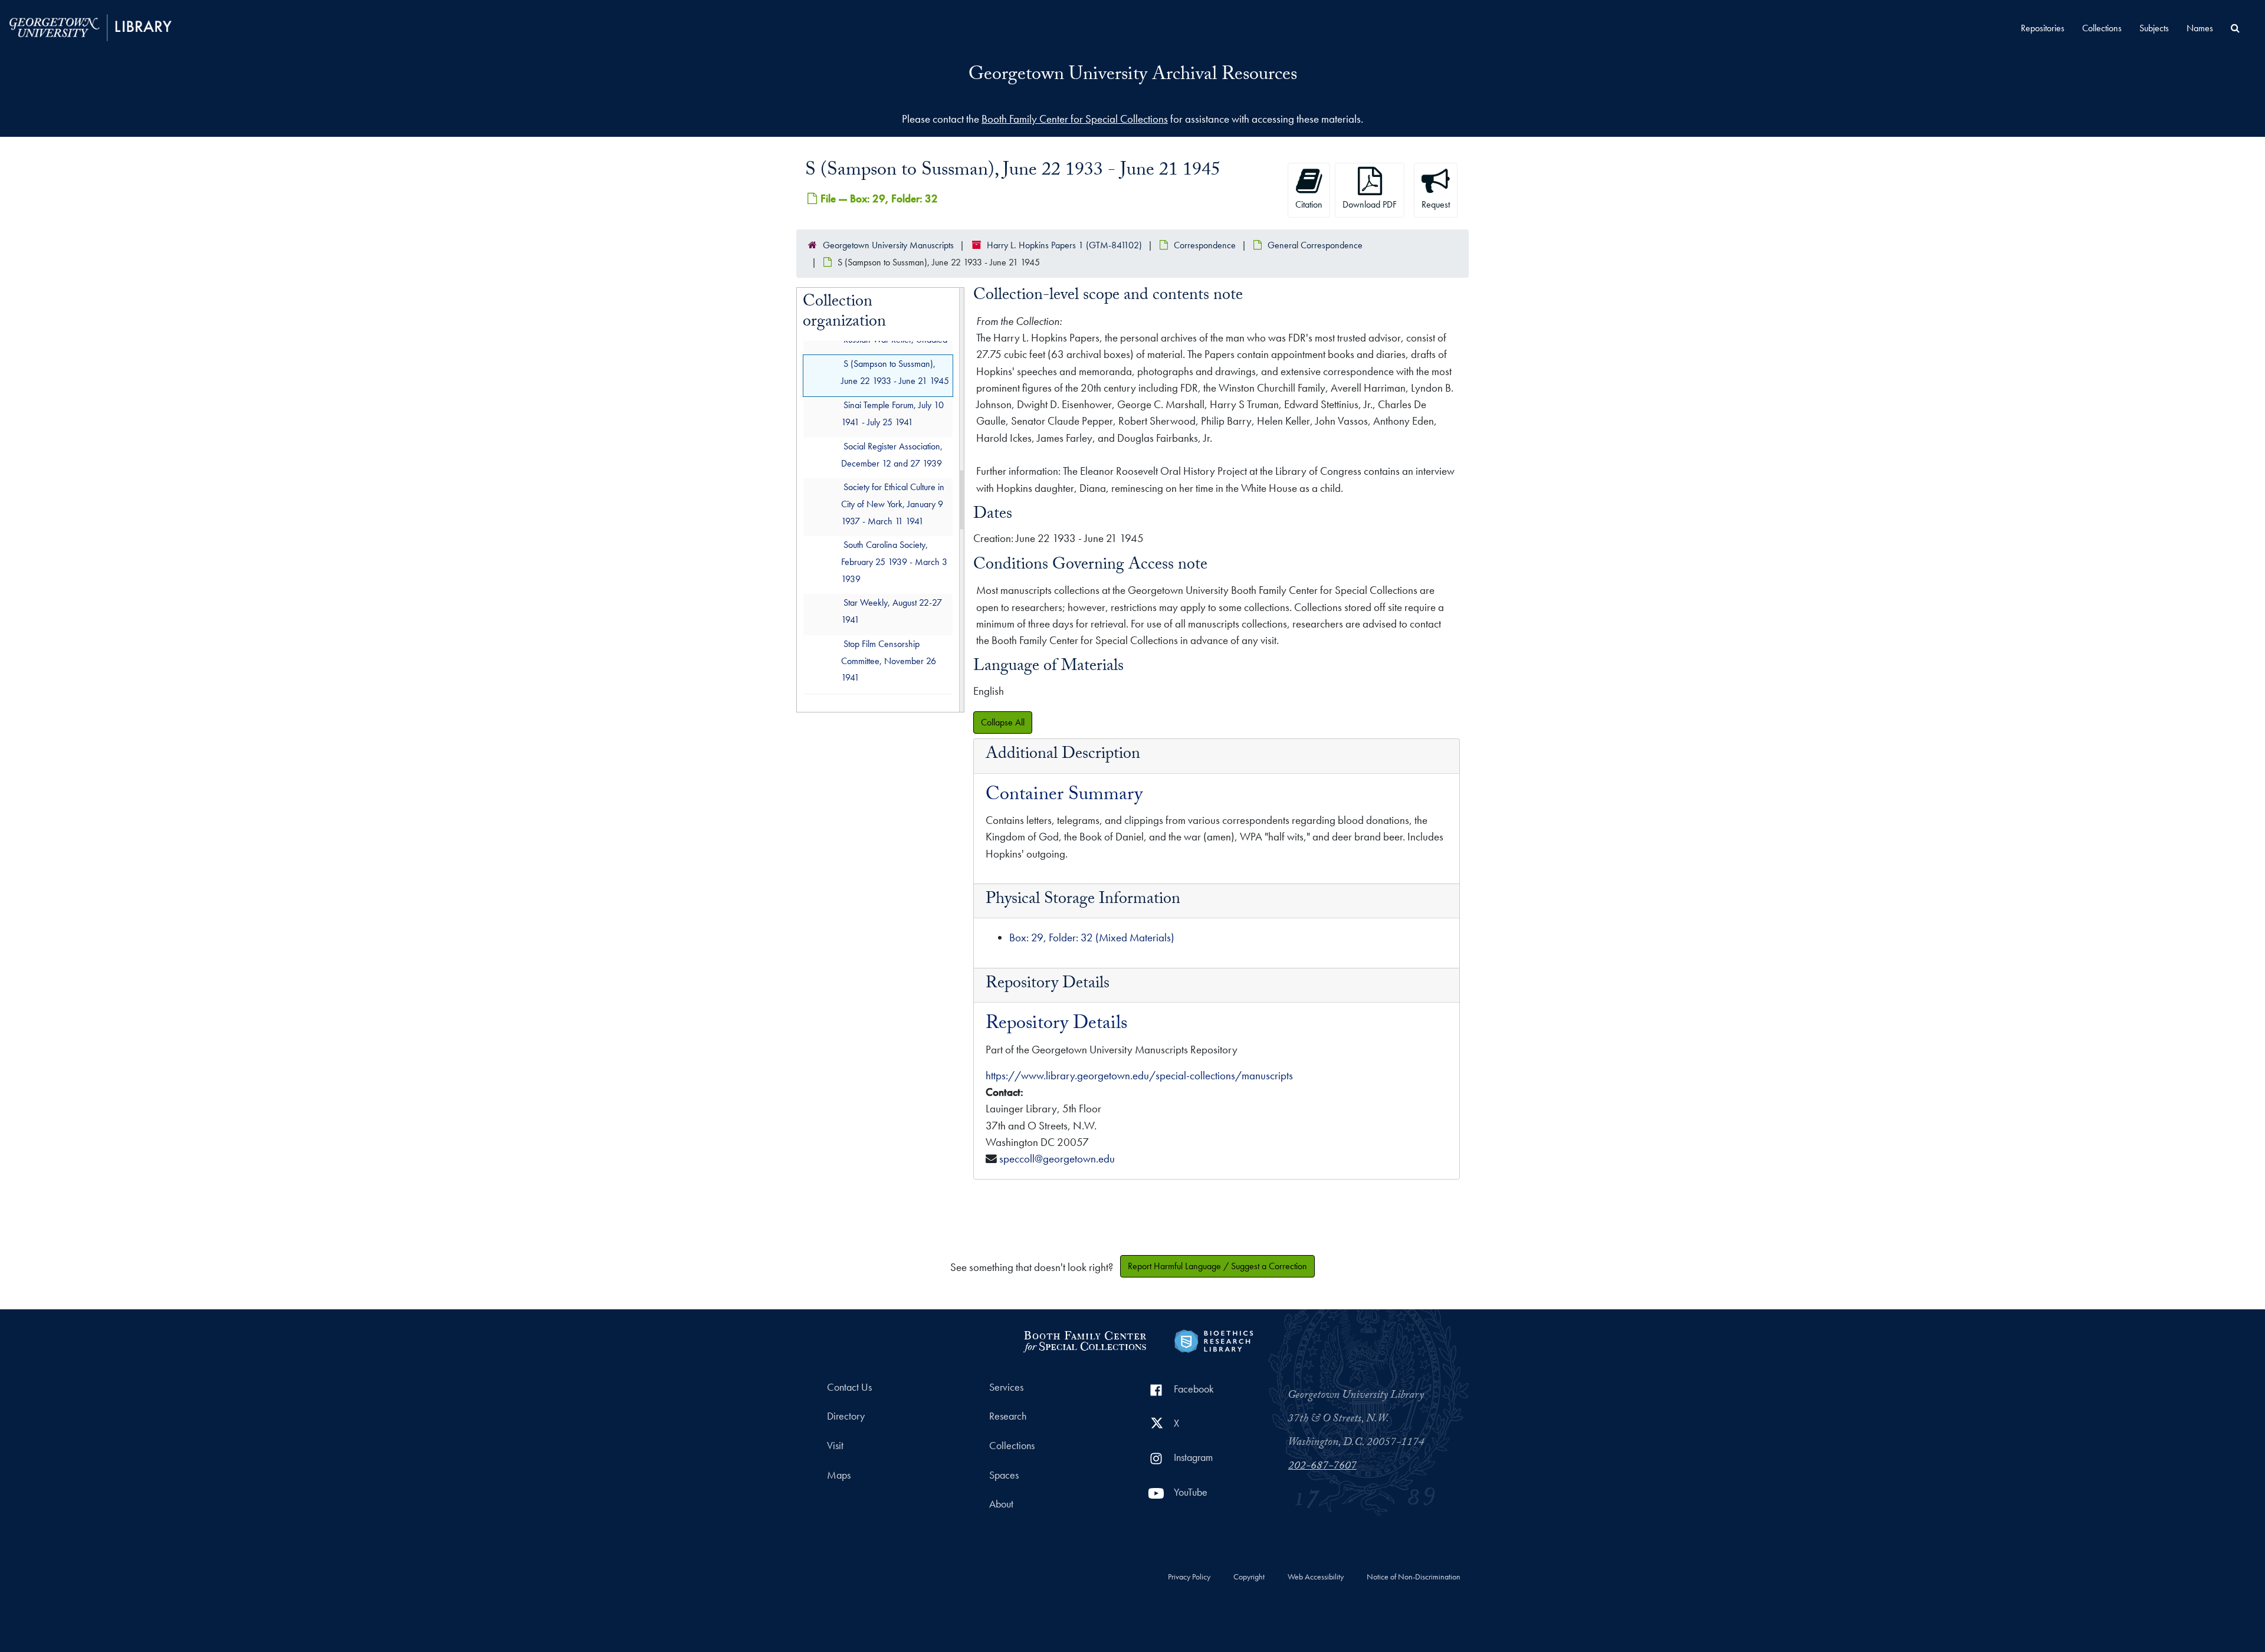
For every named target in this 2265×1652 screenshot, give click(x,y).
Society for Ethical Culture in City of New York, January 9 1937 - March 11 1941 (893, 505)
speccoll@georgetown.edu (1057, 1159)
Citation (1309, 204)
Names (2200, 28)
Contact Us (849, 1387)
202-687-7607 (1322, 1467)
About (1001, 1504)
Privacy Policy (1189, 1577)
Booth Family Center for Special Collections (1075, 119)
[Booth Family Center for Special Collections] (1084, 1340)
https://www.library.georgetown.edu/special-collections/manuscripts (1139, 1075)
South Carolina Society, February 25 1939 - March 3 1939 (894, 562)
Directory (846, 1416)
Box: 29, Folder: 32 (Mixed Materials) (1092, 937)
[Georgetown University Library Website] (91, 26)
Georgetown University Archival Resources (1133, 76)
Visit (835, 1446)
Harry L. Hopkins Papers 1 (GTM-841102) (1064, 245)
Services (1006, 1387)
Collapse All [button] (1003, 722)
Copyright (1249, 1577)
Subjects (2154, 28)
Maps (839, 1475)
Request (1436, 204)
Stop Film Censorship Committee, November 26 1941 (889, 661)
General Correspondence (1315, 245)
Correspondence (1205, 245)
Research (1008, 1416)
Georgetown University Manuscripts (888, 245)
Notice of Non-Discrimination (1414, 1577)
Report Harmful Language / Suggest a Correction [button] (1217, 1266)
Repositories (2043, 28)
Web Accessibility (1316, 1577)
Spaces (1004, 1475)
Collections (2102, 28)
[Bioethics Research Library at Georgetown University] (1214, 1340)
